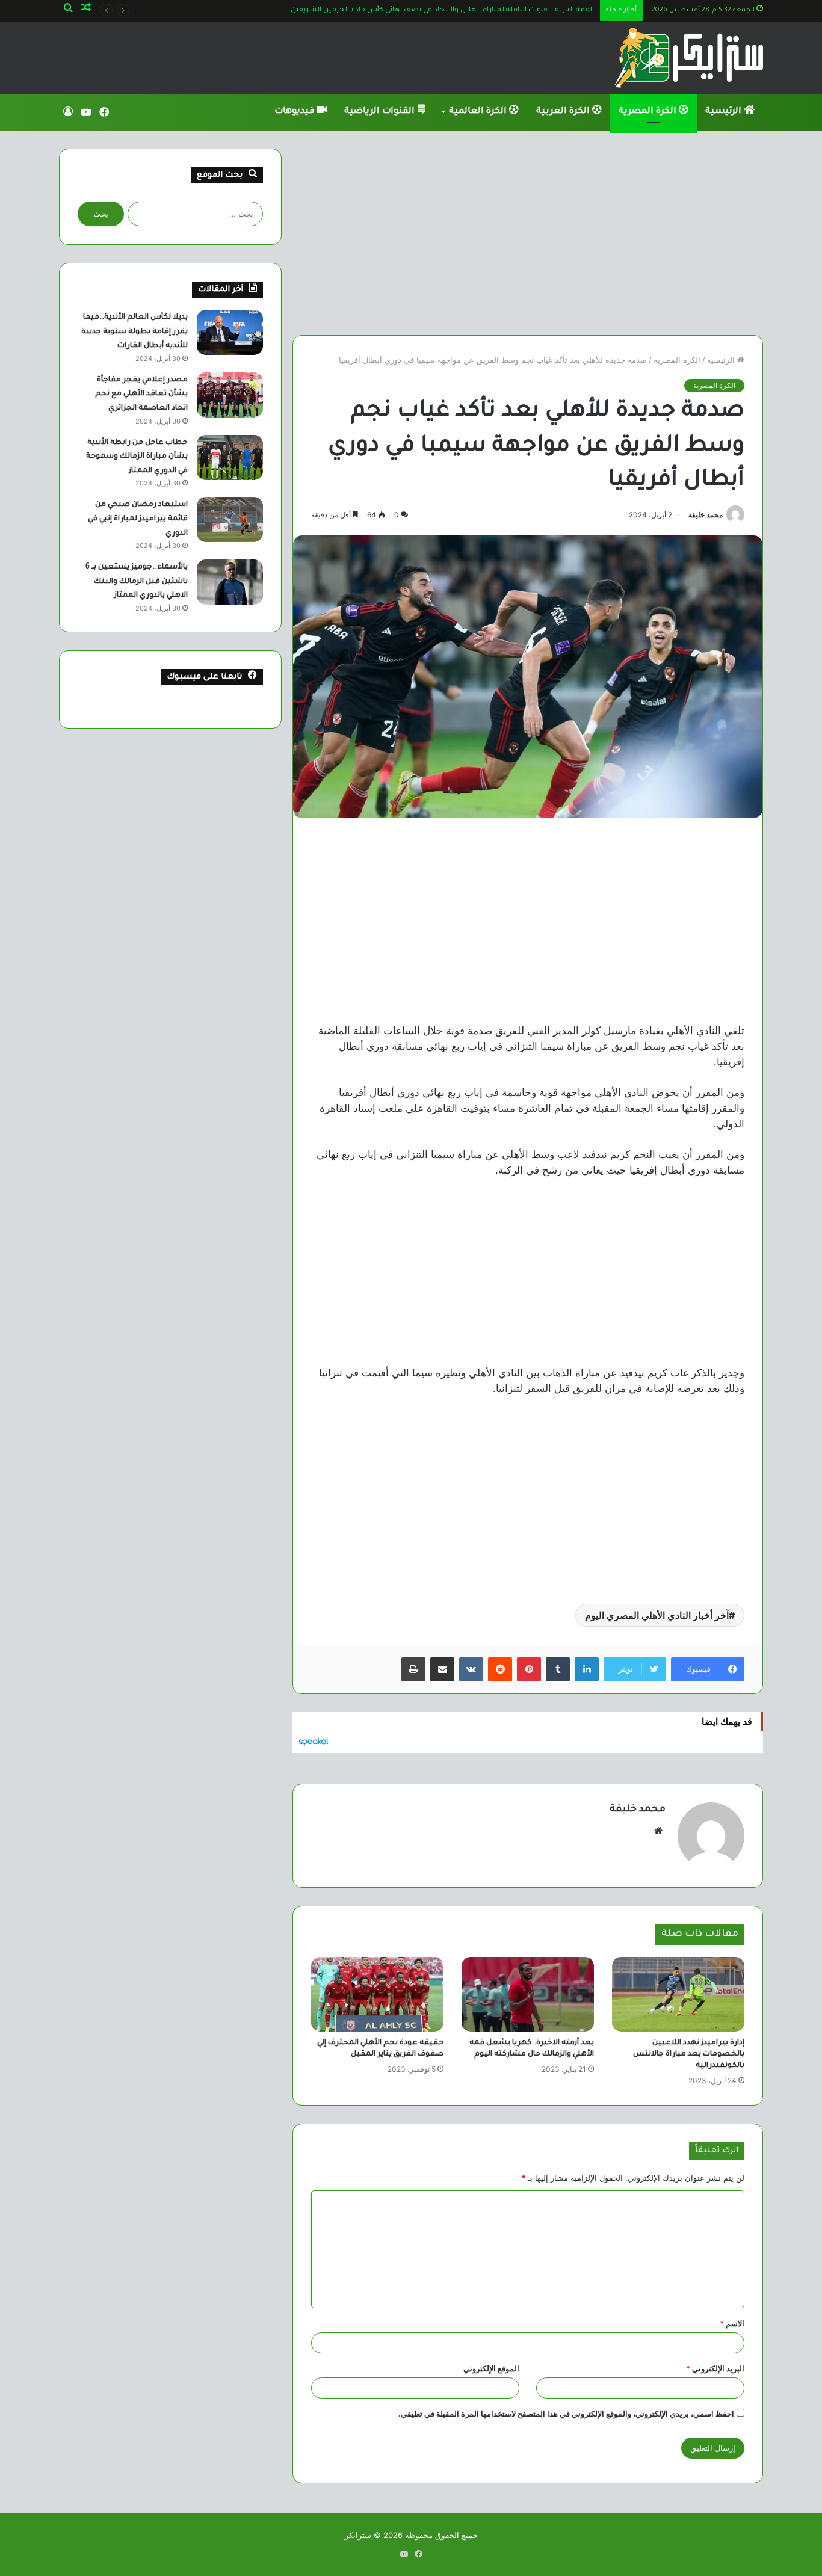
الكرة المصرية (649, 112)
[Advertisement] (528, 233)
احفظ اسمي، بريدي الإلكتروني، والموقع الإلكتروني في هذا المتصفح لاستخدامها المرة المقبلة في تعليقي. (566, 2414)
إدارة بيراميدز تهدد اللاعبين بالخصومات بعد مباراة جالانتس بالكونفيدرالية (689, 2054)
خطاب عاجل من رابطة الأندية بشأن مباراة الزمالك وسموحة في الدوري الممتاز (137, 457)
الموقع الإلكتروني (491, 2368)
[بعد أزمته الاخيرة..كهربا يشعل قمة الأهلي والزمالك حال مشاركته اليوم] (528, 1994)
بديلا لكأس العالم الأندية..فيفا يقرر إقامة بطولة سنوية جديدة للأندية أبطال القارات (134, 332)
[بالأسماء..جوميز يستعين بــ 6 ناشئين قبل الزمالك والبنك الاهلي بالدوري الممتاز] (230, 582)
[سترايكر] (689, 58)
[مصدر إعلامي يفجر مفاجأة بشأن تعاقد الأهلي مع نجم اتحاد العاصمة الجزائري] (230, 395)
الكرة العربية (564, 112)
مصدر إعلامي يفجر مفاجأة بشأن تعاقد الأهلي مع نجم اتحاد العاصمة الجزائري (141, 394)
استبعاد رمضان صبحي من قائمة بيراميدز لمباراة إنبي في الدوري (138, 519)
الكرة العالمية (479, 112)
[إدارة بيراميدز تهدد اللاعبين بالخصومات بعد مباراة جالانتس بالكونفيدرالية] (678, 1994)
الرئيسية (725, 112)
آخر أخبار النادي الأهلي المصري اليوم (657, 1615)
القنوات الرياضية (381, 112)
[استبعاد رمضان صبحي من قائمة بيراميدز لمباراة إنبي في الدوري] (230, 519)
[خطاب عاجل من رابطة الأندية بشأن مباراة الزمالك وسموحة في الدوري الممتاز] (230, 458)
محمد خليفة (706, 515)
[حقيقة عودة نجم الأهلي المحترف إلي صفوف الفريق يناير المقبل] (377, 1994)
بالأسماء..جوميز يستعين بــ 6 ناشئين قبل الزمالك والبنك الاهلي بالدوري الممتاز (137, 581)
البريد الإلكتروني (715, 2368)
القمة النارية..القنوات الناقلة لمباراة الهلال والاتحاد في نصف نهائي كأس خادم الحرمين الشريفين (442, 11)
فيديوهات (295, 112)
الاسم (732, 2323)
